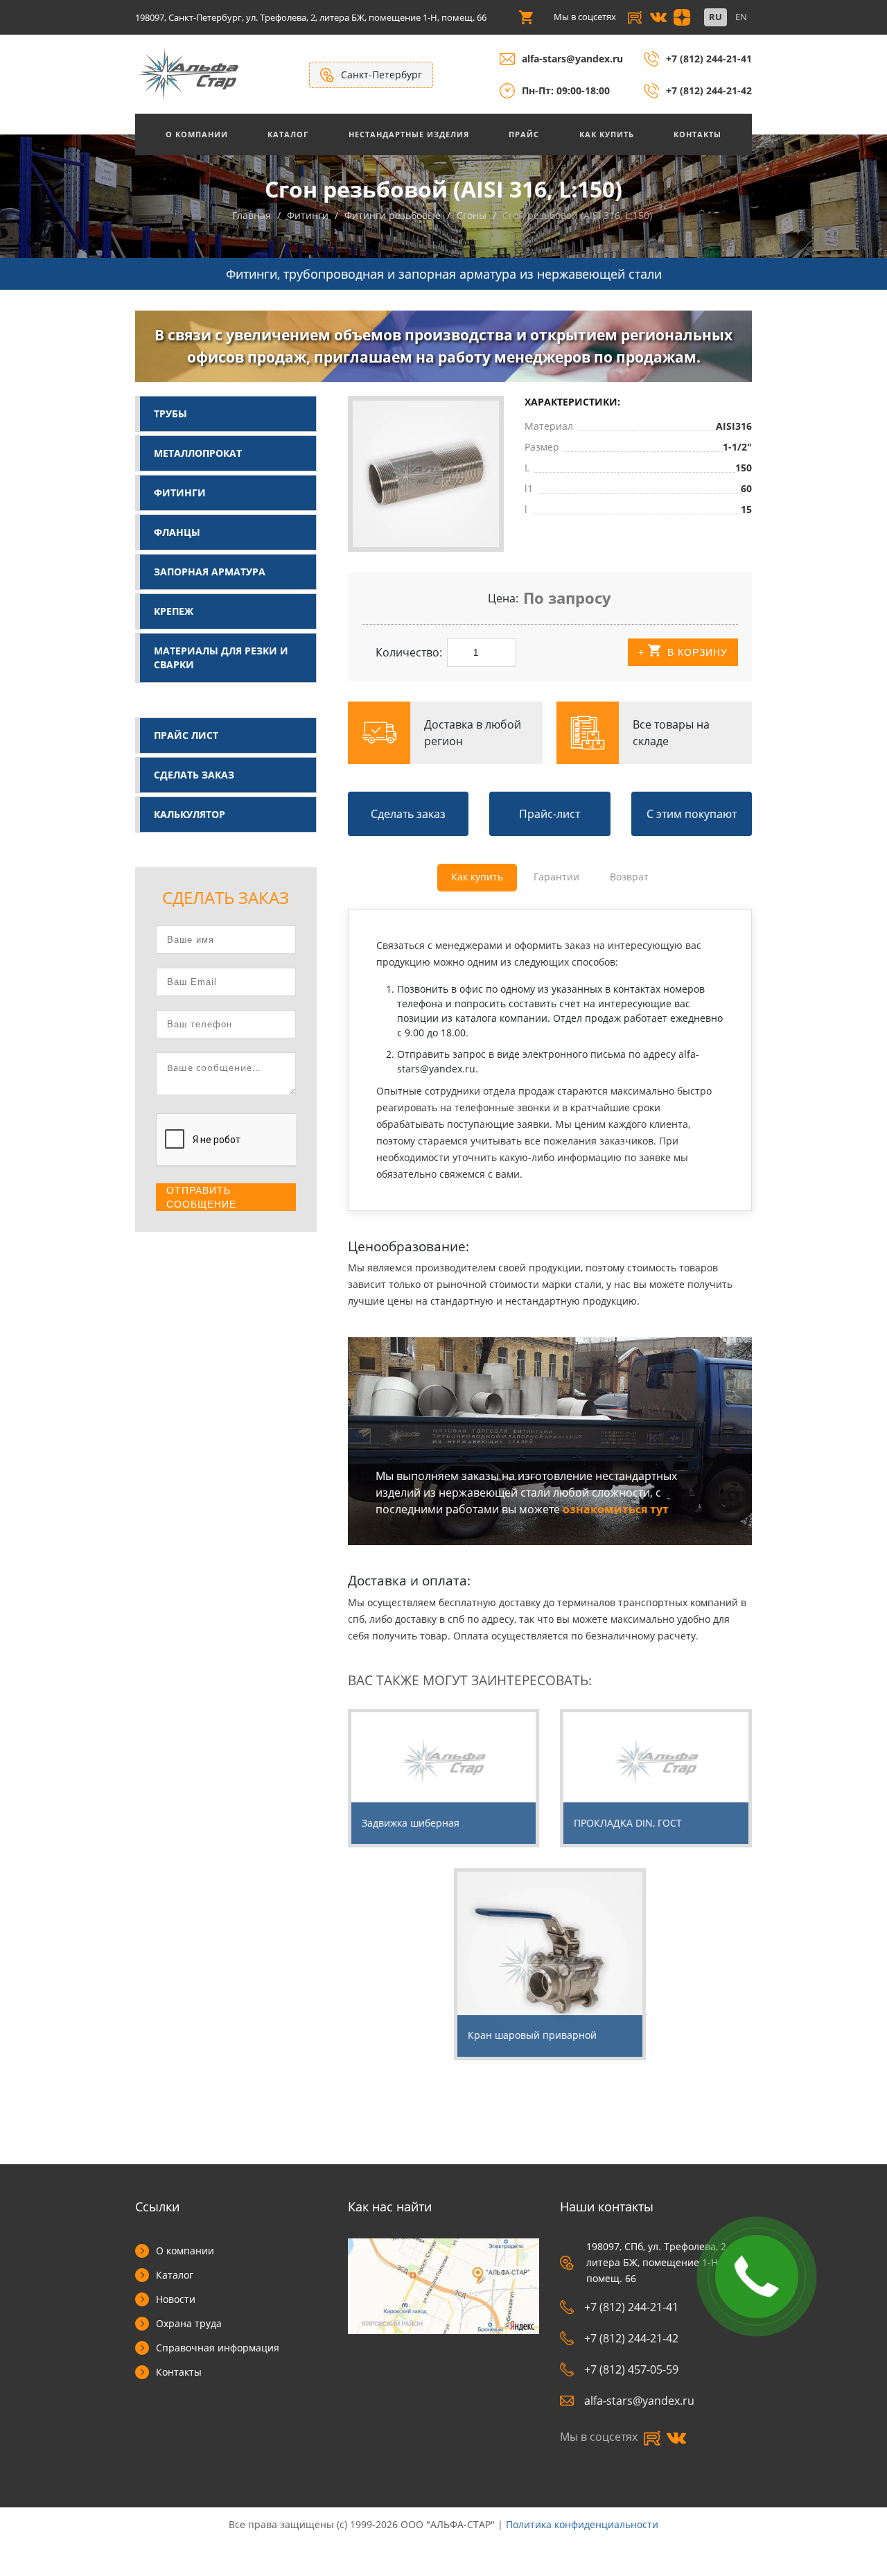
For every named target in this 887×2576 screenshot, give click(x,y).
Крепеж (174, 611)
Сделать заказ (194, 775)
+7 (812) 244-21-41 (709, 59)
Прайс (524, 134)
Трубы (170, 414)
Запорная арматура (210, 572)
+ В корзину (683, 652)
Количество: (409, 652)
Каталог (288, 134)
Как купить (607, 134)
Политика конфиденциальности (582, 2524)
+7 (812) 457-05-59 (631, 2369)
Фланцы (177, 532)
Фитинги (180, 493)
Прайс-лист (550, 814)
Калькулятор (190, 814)
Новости (176, 2299)
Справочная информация (218, 2348)
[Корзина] (526, 17)
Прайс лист (186, 735)
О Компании (197, 134)
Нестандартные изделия (409, 134)
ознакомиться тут (616, 1509)
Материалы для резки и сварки (221, 658)
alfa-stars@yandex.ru (572, 59)
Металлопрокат (198, 453)
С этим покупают (692, 814)
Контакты (697, 134)
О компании (185, 2251)
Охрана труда (189, 2323)
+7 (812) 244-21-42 (709, 90)
